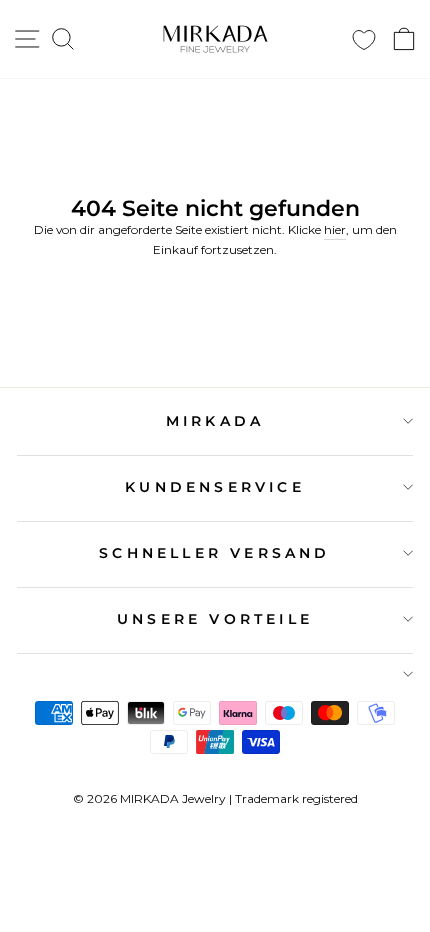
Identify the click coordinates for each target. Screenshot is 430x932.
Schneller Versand (214, 553)
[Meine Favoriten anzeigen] (364, 39)
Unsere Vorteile (215, 619)
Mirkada (215, 421)
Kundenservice (215, 487)
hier (335, 229)
